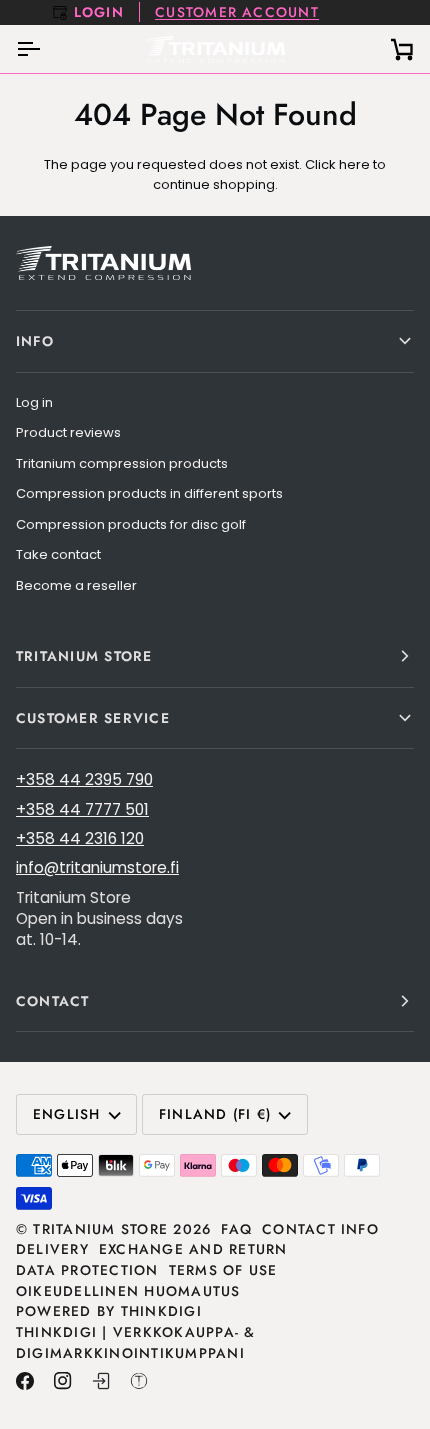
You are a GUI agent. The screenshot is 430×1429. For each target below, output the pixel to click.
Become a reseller (76, 585)
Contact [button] (53, 1001)
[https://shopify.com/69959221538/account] (101, 1381)
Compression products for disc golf (131, 524)
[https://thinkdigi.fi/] (139, 1381)
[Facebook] (25, 1381)
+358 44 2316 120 (80, 838)
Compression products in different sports (149, 493)
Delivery (52, 1249)
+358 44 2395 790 (84, 779)
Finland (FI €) (215, 1114)
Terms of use (223, 1270)
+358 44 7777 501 (82, 809)
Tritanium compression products (122, 463)
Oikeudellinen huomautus (128, 1291)
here (354, 164)
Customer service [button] (93, 718)
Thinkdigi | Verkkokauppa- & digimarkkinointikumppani (136, 1342)
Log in (34, 402)
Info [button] (35, 341)
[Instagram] (63, 1381)
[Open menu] (46, 49)
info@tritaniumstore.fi (97, 867)
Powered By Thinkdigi (109, 1311)
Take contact (58, 554)
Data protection (87, 1270)
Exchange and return (193, 1249)
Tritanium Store (100, 1229)
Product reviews (68, 432)
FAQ (236, 1229)
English (67, 1114)
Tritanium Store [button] (84, 656)
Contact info (320, 1229)
